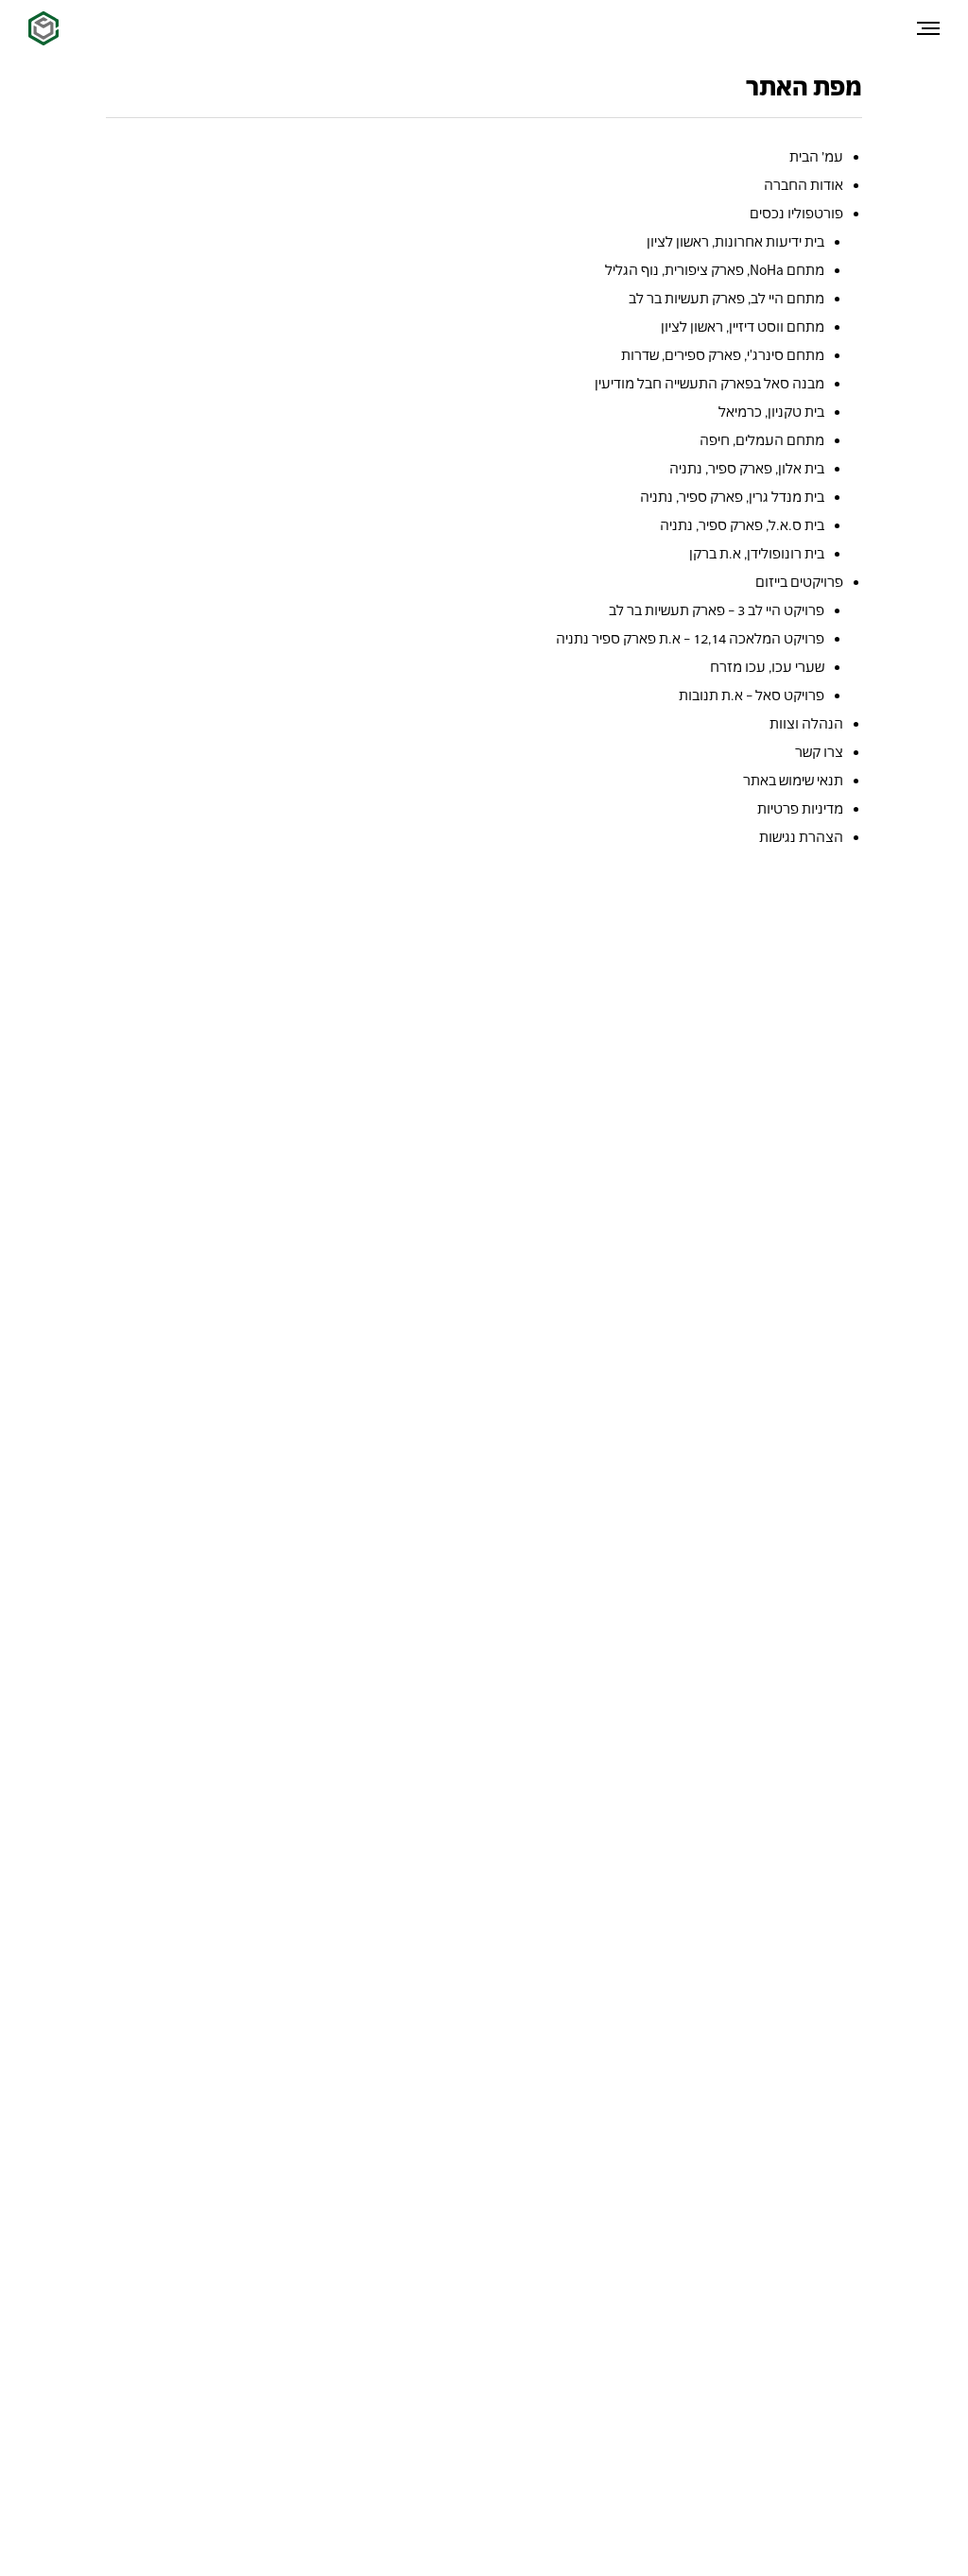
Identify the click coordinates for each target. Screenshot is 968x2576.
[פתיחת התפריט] (928, 28)
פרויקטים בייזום (799, 582)
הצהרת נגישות (801, 837)
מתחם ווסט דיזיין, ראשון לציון (743, 326)
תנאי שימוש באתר (793, 780)
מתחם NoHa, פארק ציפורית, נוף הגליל (715, 270)
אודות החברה (804, 185)
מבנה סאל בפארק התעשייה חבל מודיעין (709, 383)
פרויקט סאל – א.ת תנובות (752, 695)
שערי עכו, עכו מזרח (767, 667)
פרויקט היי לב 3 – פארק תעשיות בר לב (717, 610)
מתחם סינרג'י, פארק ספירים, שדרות (723, 355)
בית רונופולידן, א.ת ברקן (757, 553)
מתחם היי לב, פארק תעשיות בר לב (726, 298)
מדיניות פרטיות (800, 808)
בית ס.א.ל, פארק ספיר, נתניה (742, 525)
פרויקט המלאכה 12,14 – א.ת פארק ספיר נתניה (690, 638)
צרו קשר (819, 752)
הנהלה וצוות (806, 723)
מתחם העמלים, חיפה (762, 440)
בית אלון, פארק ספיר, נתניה (747, 468)
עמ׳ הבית (816, 156)
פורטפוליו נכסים (796, 213)
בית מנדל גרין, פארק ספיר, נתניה (732, 497)
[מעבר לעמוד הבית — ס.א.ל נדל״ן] (43, 28)
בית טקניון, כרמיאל (771, 412)
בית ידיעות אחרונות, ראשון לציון (735, 241)
